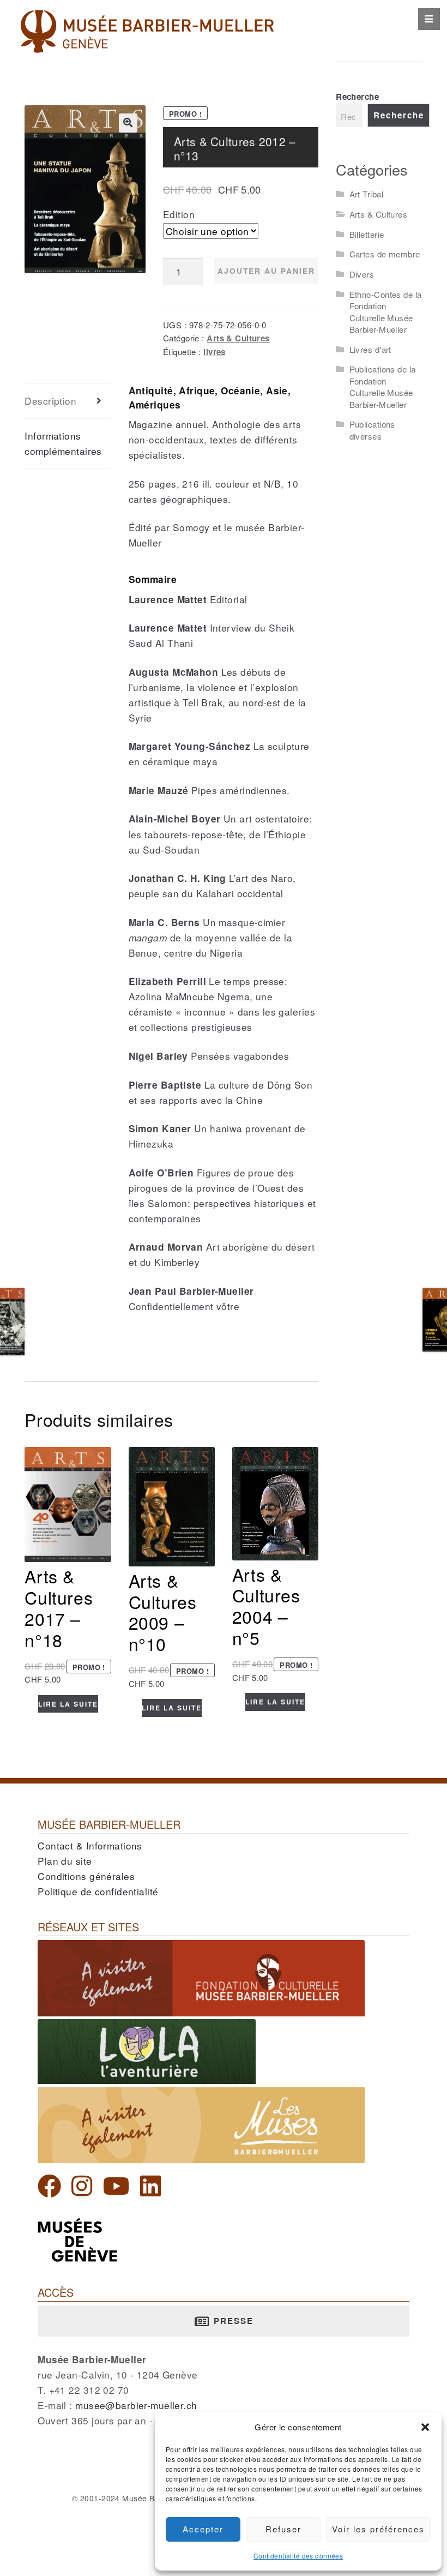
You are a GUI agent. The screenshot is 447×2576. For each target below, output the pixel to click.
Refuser (283, 2529)
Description (50, 401)
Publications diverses (372, 430)
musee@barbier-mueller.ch (136, 2405)
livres (215, 352)
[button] (425, 2427)
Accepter (203, 2529)
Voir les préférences (378, 2529)
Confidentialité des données (298, 2556)
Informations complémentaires (63, 443)
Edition (179, 214)
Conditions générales (86, 1876)
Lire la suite (68, 1704)
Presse (232, 2321)
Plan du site (65, 1861)
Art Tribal (366, 194)
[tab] (68, 401)
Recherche (357, 97)
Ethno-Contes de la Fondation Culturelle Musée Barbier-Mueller (386, 312)
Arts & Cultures (238, 338)
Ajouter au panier (266, 271)
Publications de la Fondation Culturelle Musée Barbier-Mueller (383, 386)
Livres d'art (370, 349)
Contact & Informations (90, 1845)
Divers (362, 274)
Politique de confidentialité (98, 1891)
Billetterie (367, 234)
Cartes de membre (385, 254)
